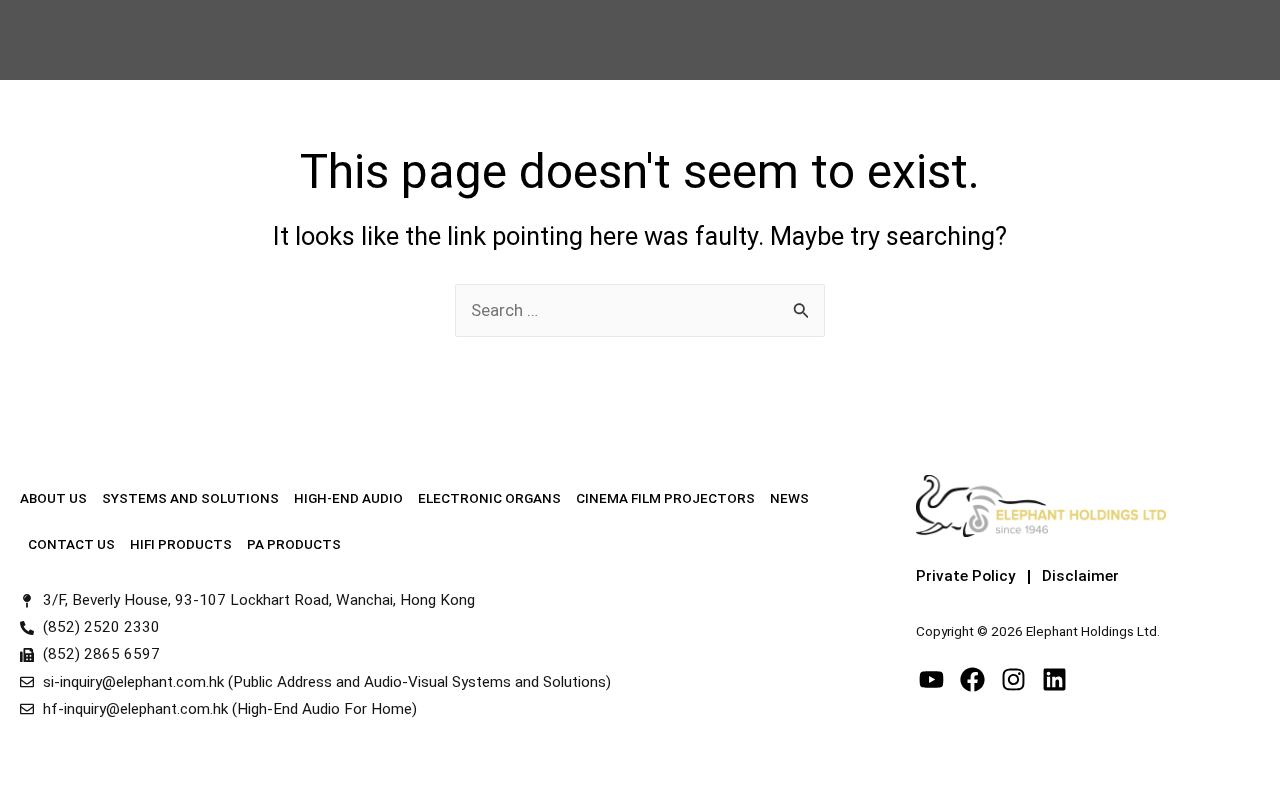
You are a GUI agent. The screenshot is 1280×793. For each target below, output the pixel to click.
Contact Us (71, 544)
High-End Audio (348, 498)
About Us (53, 498)
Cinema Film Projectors (665, 498)
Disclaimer (1080, 576)
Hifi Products (181, 544)
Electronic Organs (489, 498)
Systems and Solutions (190, 498)
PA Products (294, 544)
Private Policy (965, 576)
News (789, 498)
